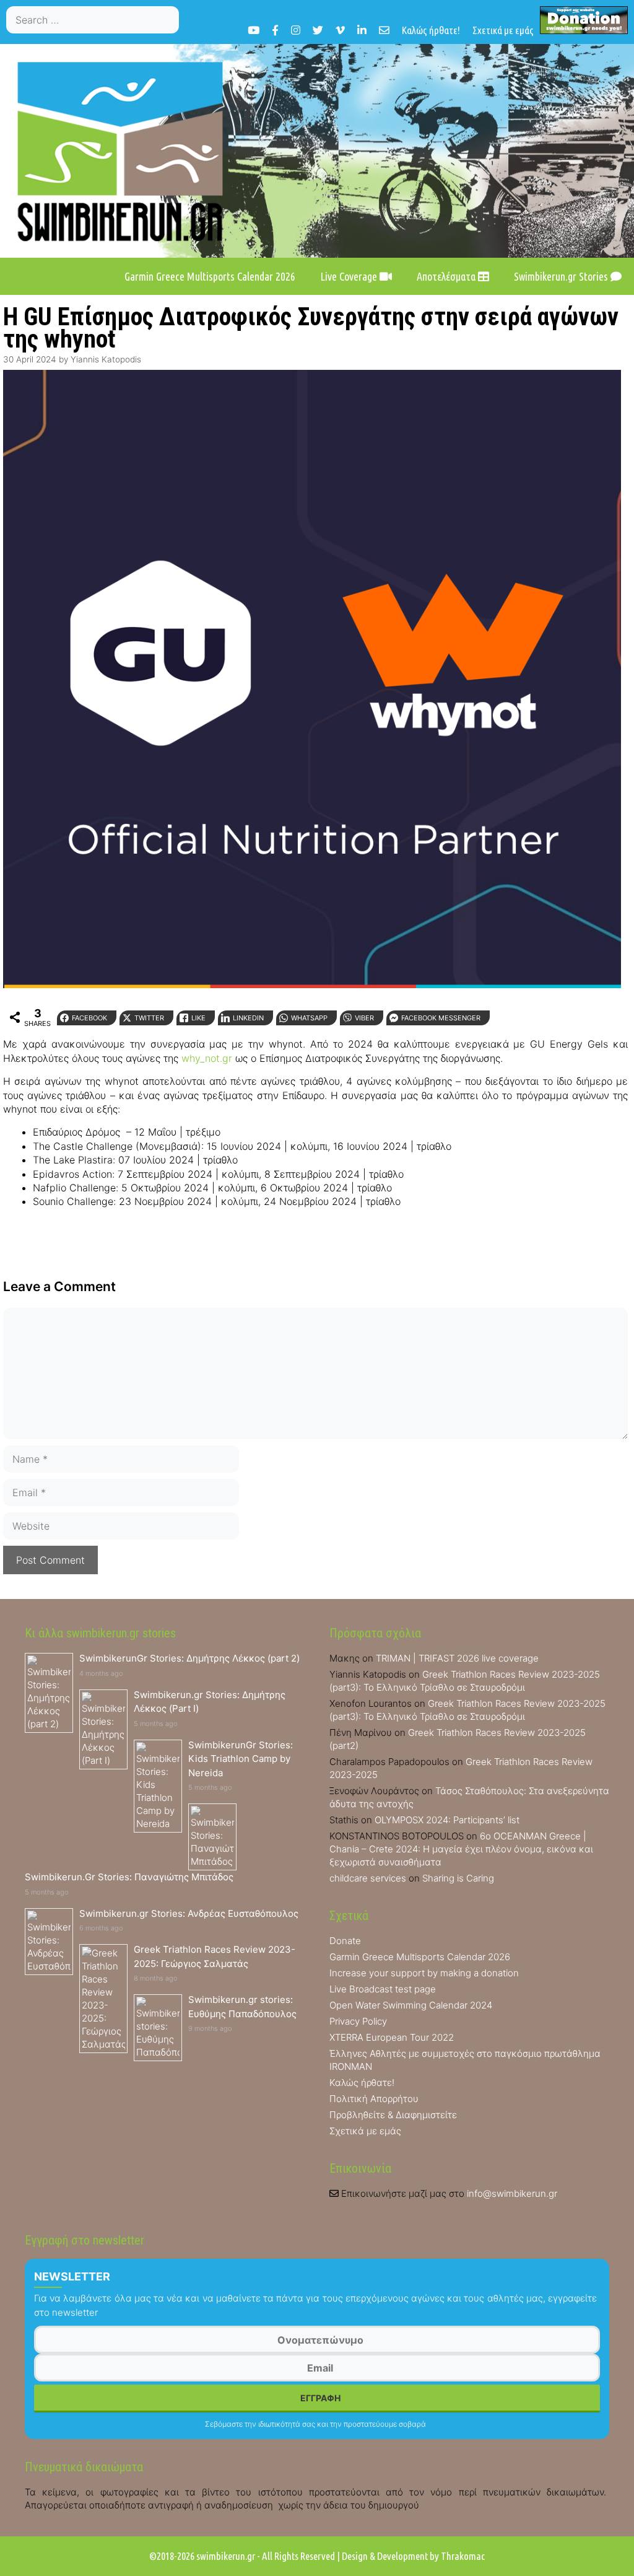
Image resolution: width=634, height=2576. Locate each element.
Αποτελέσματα (447, 276)
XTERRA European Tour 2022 (392, 2037)
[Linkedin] (362, 30)
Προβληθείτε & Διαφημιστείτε (393, 2115)
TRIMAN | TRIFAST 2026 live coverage (457, 1658)
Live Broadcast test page (383, 1989)
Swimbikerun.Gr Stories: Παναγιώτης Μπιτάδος (129, 1877)
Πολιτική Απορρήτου (374, 2099)
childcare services (368, 1878)
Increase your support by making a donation (424, 1973)
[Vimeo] (340, 30)
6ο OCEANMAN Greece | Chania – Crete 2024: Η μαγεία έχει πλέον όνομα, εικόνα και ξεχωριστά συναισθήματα (461, 1849)
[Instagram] (296, 30)
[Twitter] (318, 30)
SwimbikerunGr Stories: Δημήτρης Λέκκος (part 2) (189, 1658)
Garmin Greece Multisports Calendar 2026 (210, 276)
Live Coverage (350, 276)
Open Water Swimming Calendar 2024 (411, 2005)
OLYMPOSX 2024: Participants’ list (447, 1820)
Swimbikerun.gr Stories (562, 276)
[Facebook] (275, 30)
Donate (345, 1941)
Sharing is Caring (458, 1878)
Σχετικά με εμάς (503, 30)
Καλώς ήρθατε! (431, 30)
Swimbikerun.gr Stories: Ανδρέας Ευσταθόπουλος (189, 1913)
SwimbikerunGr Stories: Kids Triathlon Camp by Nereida (241, 1759)
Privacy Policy (358, 2021)
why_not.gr (207, 1058)
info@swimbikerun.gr (512, 2193)
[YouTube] (254, 30)
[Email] (384, 30)
